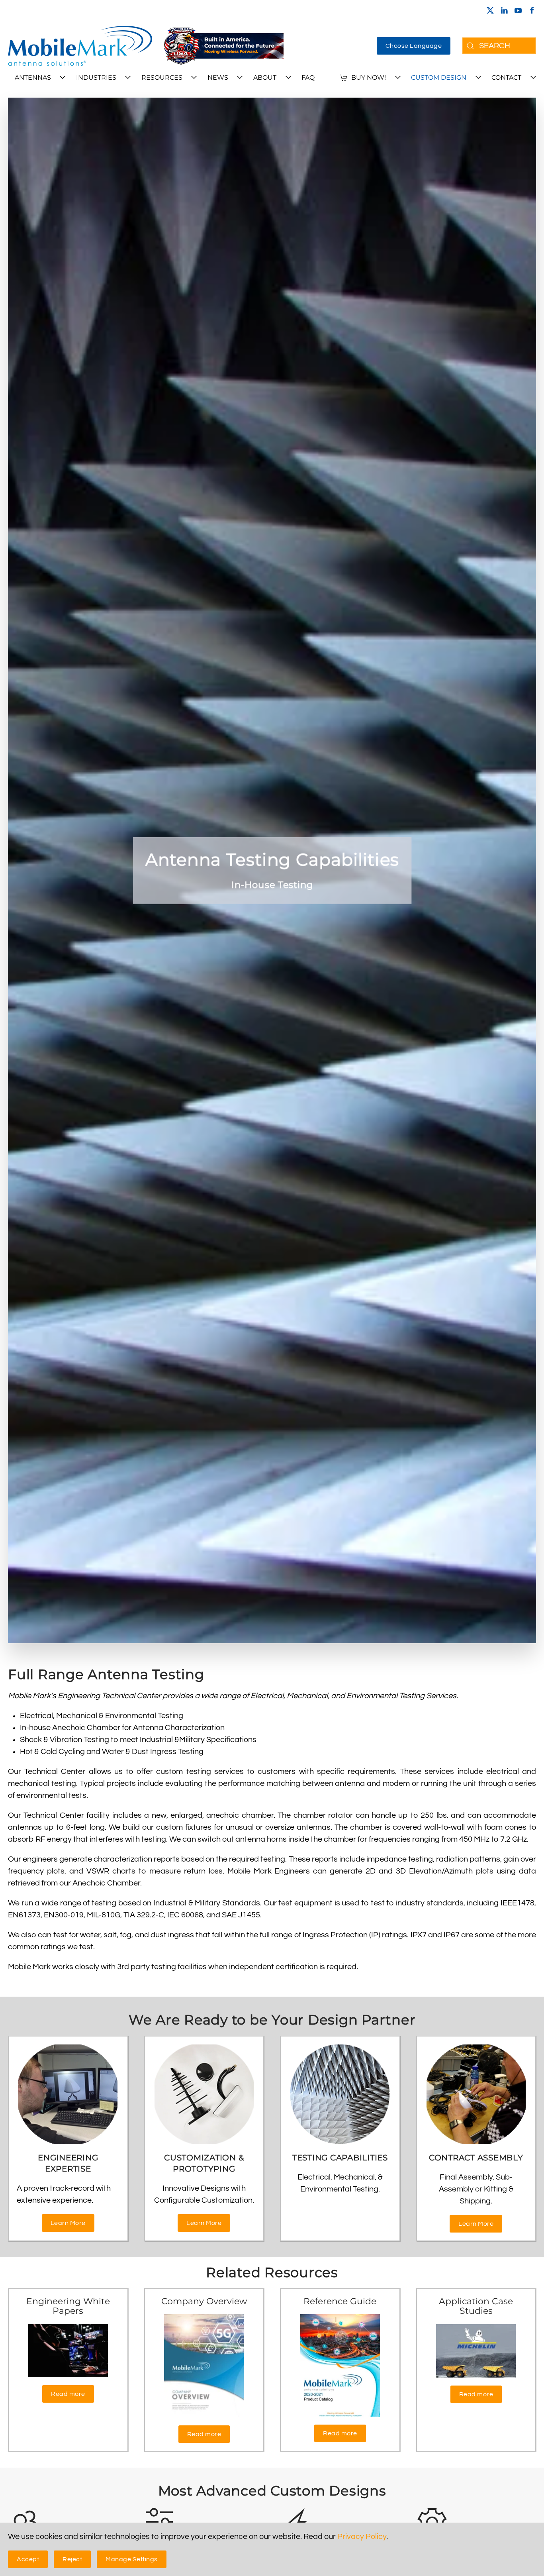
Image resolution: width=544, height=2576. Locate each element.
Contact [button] (506, 77)
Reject (72, 2559)
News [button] (218, 77)
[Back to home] (80, 46)
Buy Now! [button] (369, 77)
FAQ (308, 77)
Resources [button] (162, 77)
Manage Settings (132, 2559)
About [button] (265, 77)
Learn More (68, 2223)
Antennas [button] (33, 77)
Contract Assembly (476, 2158)
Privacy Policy (362, 2537)
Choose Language (414, 46)
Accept (28, 2559)
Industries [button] (96, 77)
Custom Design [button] (439, 77)
